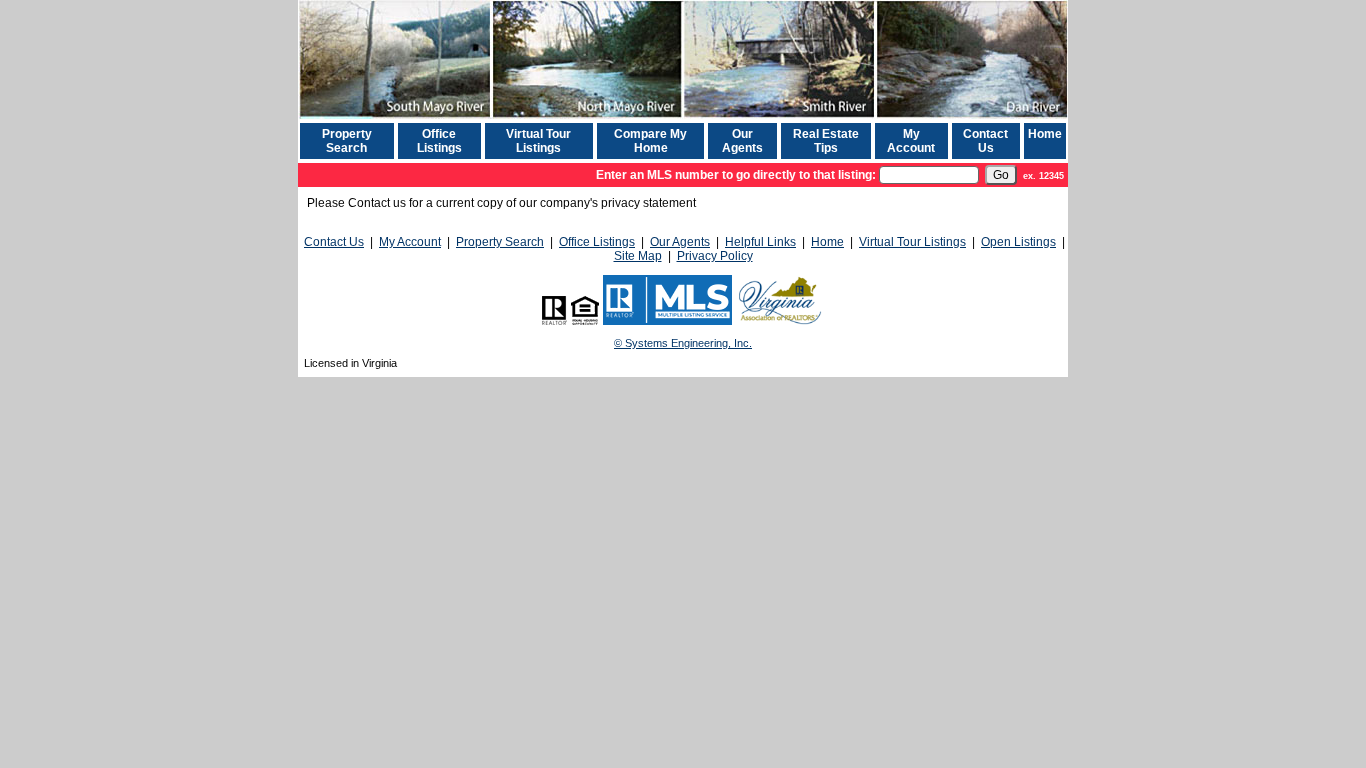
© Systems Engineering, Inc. (683, 343)
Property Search (347, 141)
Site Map (638, 256)
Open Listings (1018, 242)
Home (1045, 134)
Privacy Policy (715, 256)
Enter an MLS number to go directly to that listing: (736, 175)
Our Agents (742, 141)
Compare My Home (650, 141)
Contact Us (985, 141)
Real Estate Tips (826, 141)
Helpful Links (760, 242)
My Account (911, 141)
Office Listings (439, 141)
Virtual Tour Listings (538, 141)
